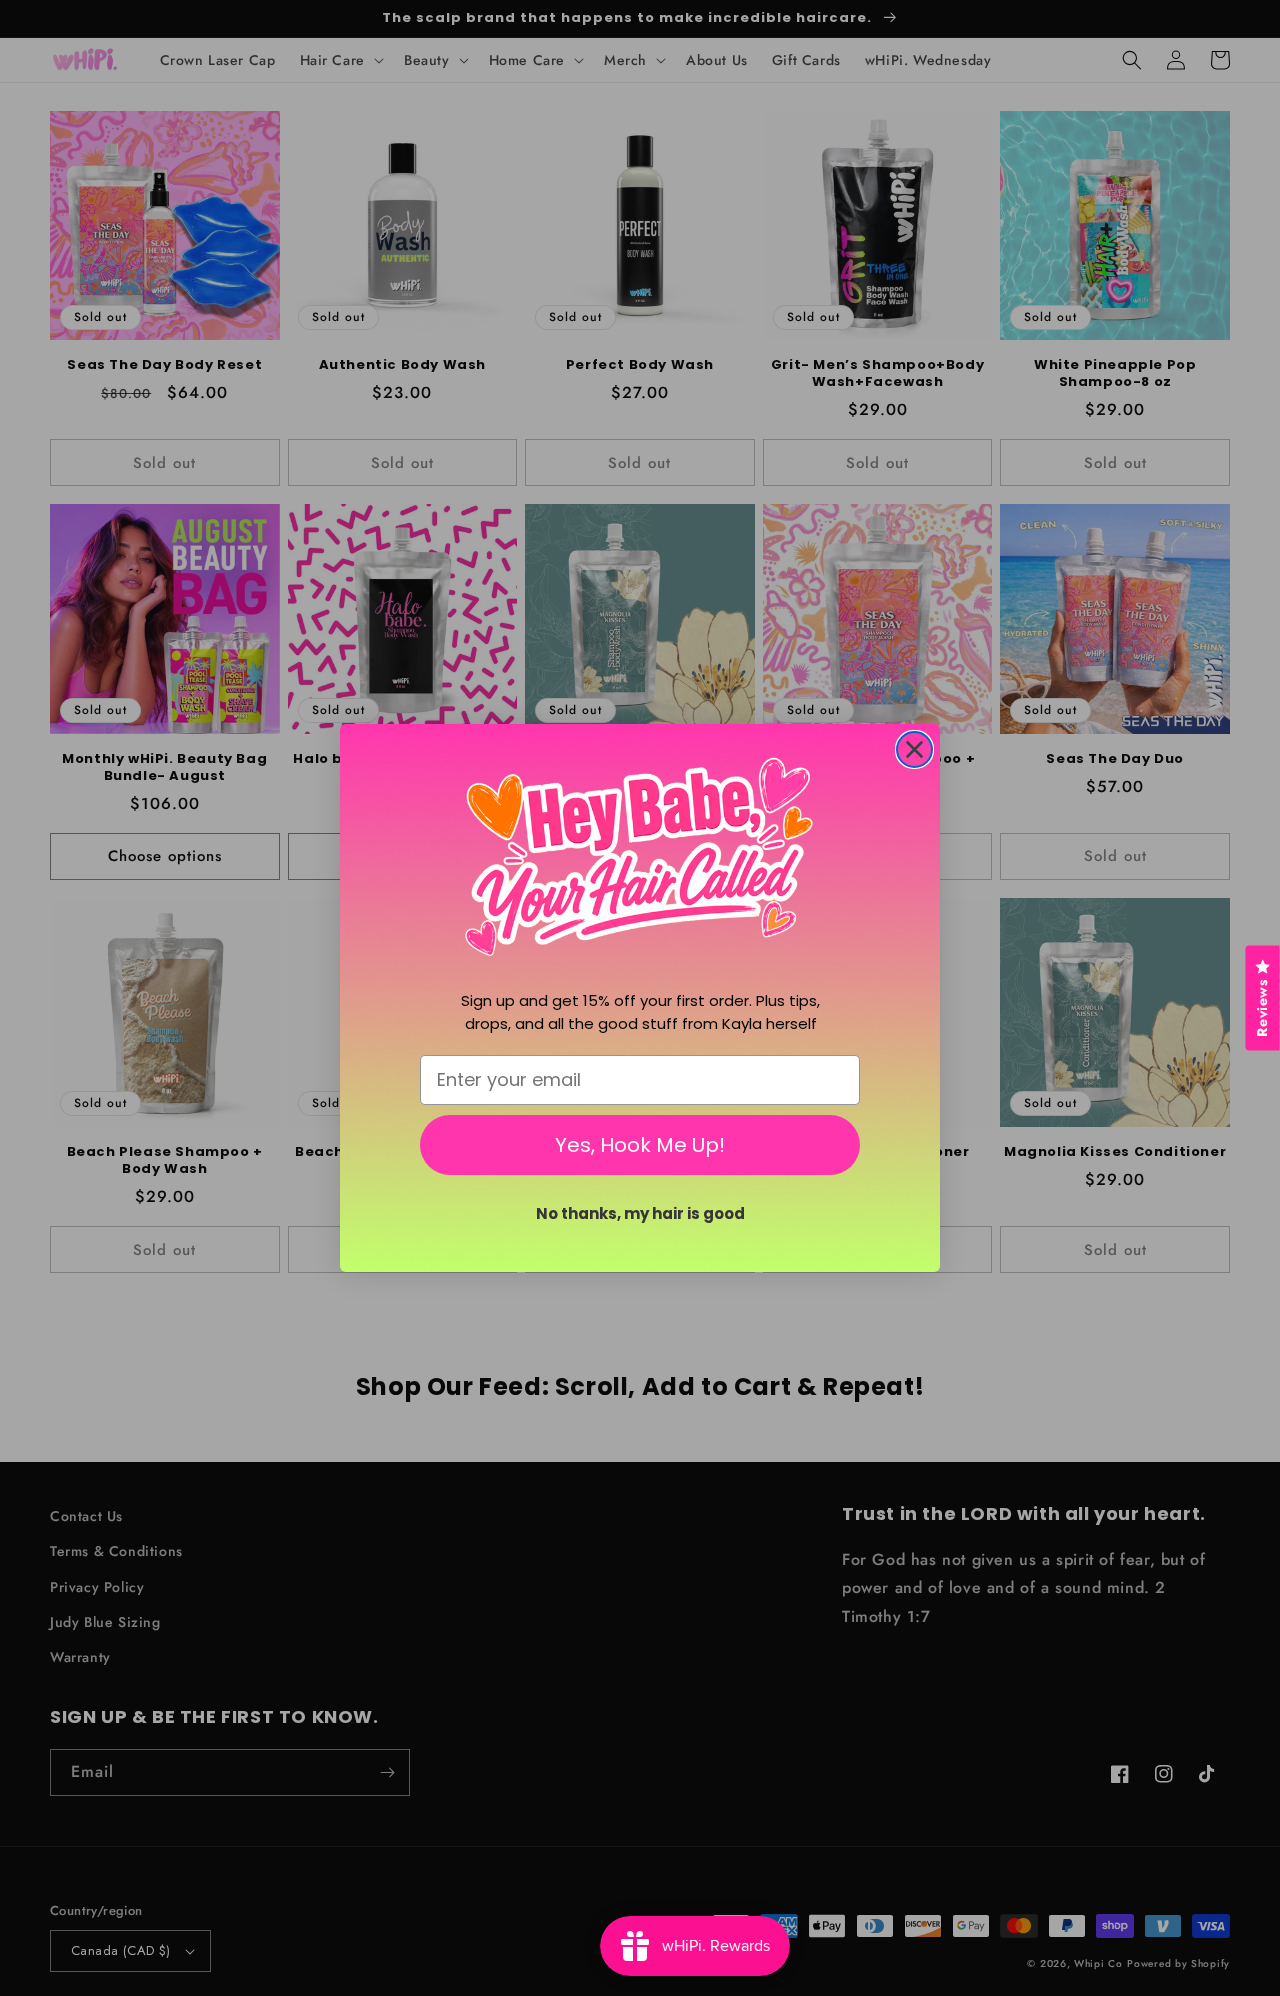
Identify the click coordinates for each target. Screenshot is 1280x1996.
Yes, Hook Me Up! (640, 1145)
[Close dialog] (914, 749)
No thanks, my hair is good (640, 1213)
